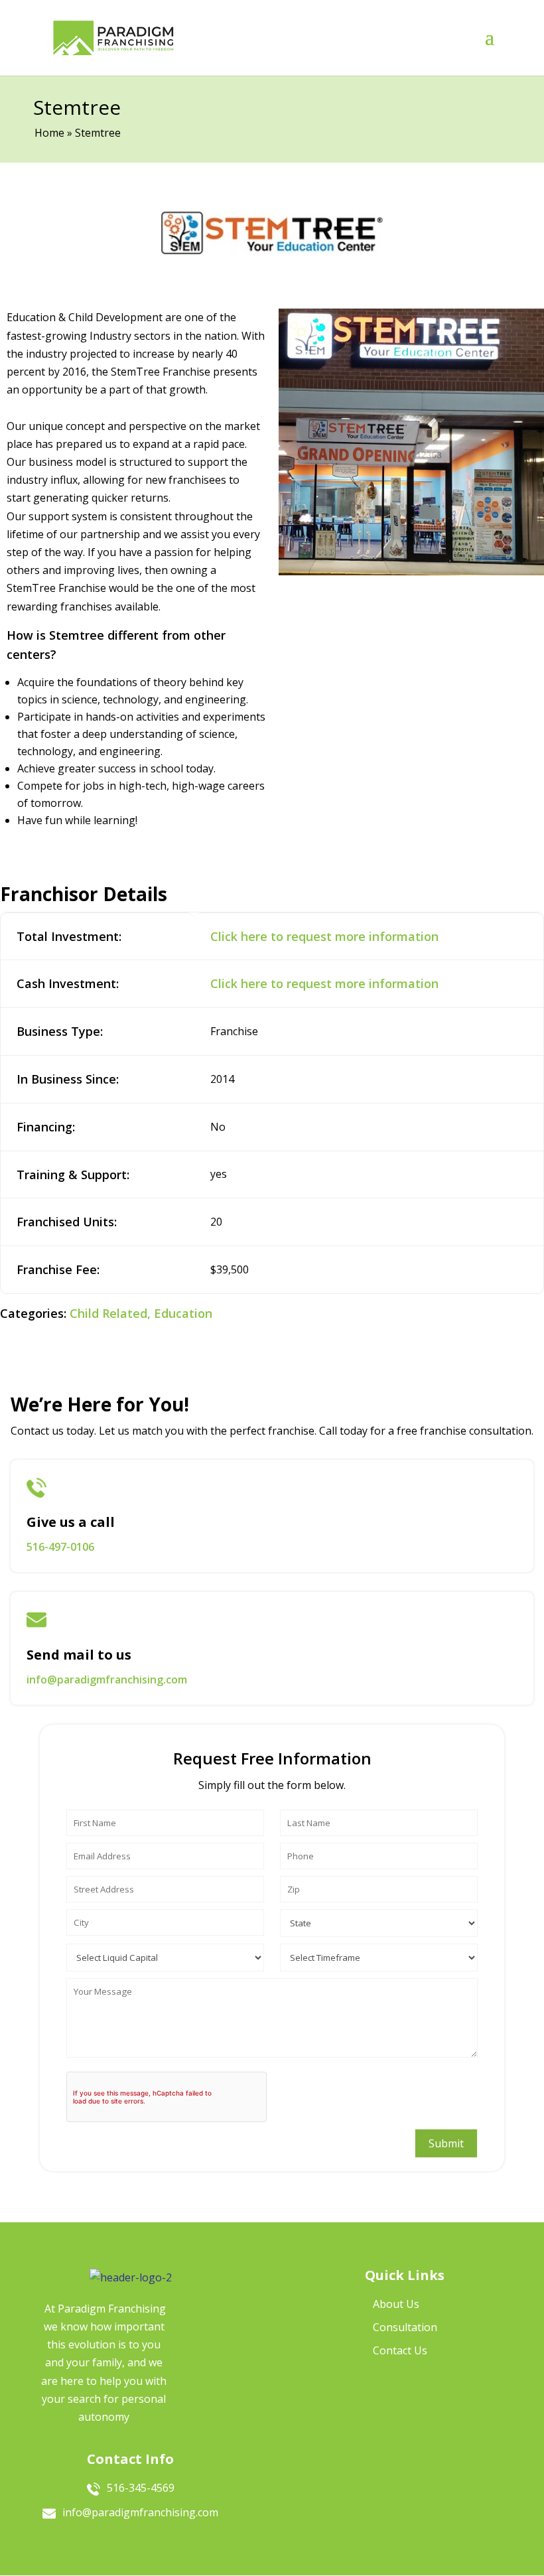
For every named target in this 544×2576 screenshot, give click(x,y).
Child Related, (110, 1313)
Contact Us (400, 2350)
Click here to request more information (324, 936)
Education (183, 1313)
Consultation (405, 2327)
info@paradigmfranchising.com (107, 1680)
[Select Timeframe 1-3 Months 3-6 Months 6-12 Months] (379, 1954)
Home (49, 133)
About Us (396, 2304)
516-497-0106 (60, 1547)
